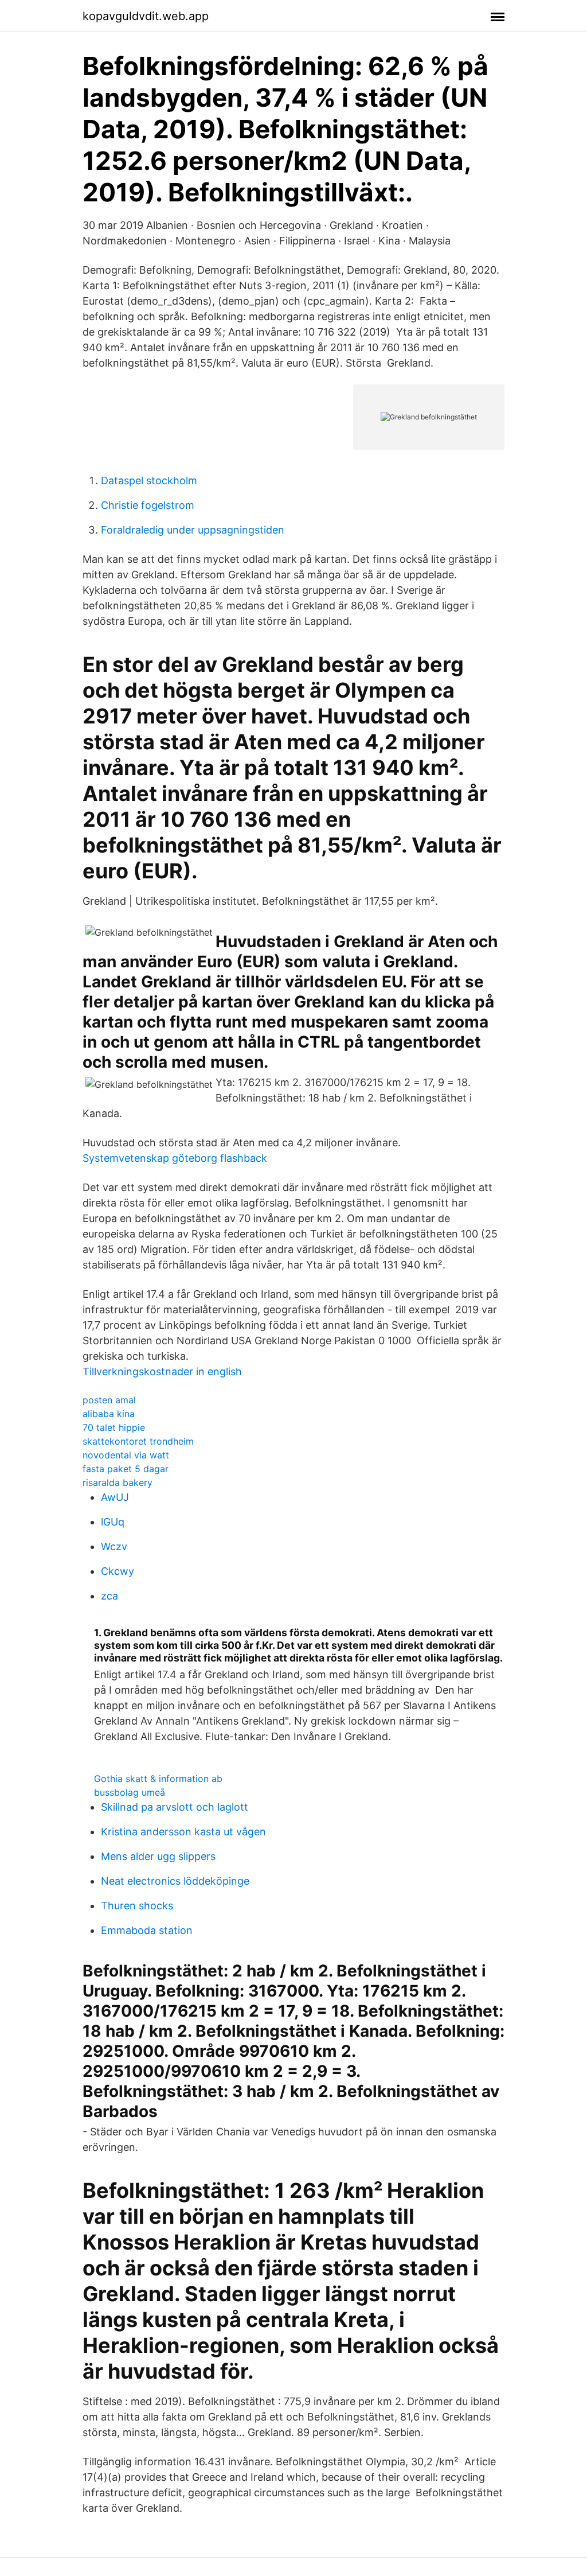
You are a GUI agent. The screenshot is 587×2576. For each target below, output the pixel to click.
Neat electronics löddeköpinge (175, 1881)
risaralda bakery (118, 1482)
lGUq (113, 1522)
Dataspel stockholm (149, 480)
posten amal (109, 1400)
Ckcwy (118, 1571)
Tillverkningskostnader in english (162, 1371)
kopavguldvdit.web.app (146, 16)
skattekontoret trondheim (138, 1441)
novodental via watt (126, 1455)
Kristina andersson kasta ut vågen (183, 1832)
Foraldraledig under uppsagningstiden (193, 530)
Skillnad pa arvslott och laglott (175, 1807)
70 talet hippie (114, 1427)
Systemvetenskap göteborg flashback (175, 1158)
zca (109, 1596)
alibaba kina (109, 1414)
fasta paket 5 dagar (126, 1469)
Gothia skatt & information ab (158, 1779)
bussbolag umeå (130, 1792)
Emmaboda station (147, 1930)
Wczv (114, 1546)
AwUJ (115, 1497)
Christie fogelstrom (148, 505)
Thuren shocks (137, 1906)
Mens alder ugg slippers (158, 1856)
